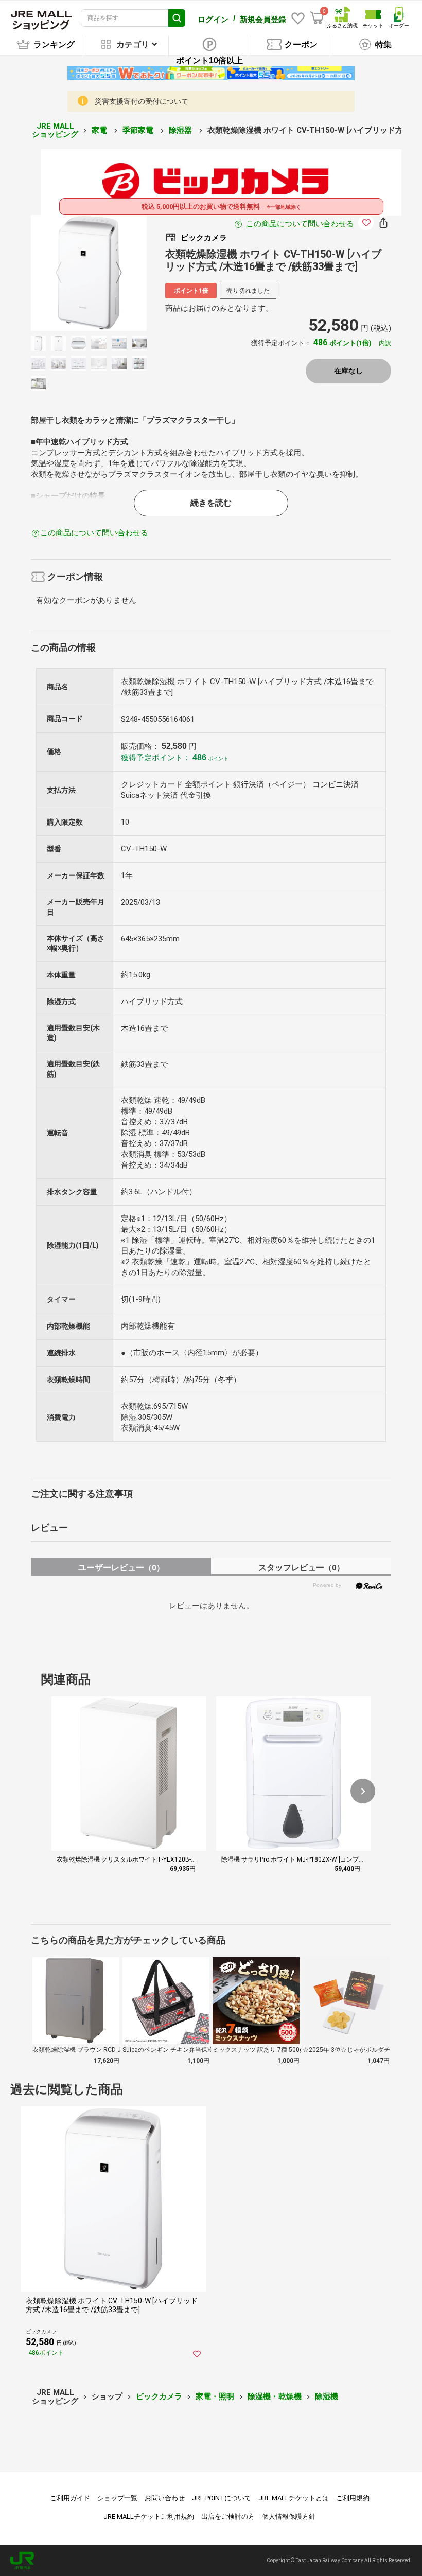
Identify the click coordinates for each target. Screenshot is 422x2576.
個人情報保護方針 (289, 2517)
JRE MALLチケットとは (294, 2498)
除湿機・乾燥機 (275, 2396)
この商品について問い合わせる (300, 224)
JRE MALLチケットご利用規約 (149, 2517)
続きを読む (211, 503)
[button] (363, 1791)
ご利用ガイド (70, 2498)
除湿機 (327, 2396)
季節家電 (139, 130)
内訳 (385, 343)
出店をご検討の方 (228, 2517)
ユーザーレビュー (121, 1568)
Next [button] (113, 273)
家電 (100, 130)
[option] (89, 273)
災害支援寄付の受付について (142, 101)
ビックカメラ (159, 2396)
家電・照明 (215, 2396)
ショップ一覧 (117, 2498)
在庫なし (348, 371)
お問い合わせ (165, 2498)
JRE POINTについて (222, 2498)
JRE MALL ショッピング (55, 130)
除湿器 (181, 130)
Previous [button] (65, 273)
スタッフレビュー (301, 1568)
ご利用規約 (353, 2498)
